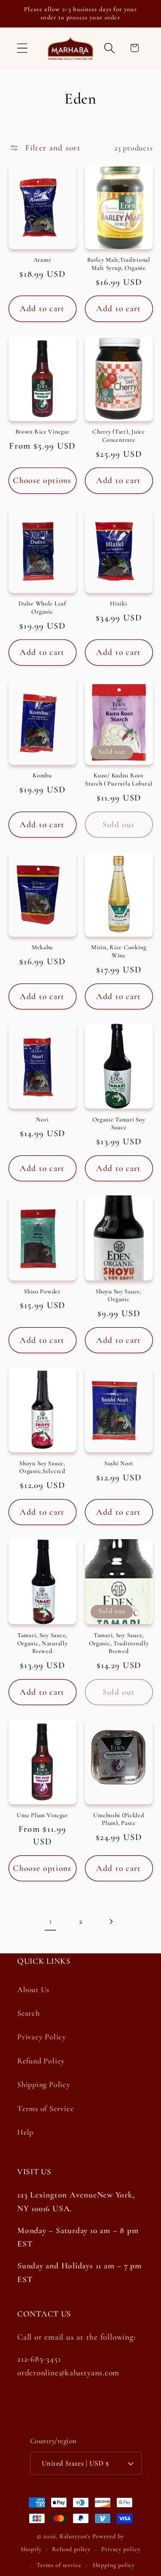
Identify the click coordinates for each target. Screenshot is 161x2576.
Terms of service (59, 2565)
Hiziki (118, 604)
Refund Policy (41, 2061)
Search (29, 2013)
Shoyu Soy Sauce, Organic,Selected (42, 1467)
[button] (22, 48)
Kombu (42, 775)
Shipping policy (114, 2565)
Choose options (42, 480)
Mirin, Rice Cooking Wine (119, 951)
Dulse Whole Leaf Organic (42, 608)
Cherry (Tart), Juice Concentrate (118, 436)
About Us (33, 1989)
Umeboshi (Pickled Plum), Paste (118, 1819)
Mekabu (42, 947)
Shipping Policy (44, 2084)
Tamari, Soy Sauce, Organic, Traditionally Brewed (119, 1643)
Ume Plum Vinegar (42, 1815)
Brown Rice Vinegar (43, 432)
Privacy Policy (42, 2037)
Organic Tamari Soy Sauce (119, 1124)
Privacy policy (121, 2549)
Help (25, 2132)
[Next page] (111, 1921)
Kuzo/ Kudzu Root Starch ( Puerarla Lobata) (119, 779)
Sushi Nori (119, 1463)
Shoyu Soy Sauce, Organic (119, 1296)
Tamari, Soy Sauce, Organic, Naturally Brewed (43, 1643)
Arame (43, 260)
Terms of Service (45, 2108)
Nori (43, 1120)
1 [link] (50, 1921)
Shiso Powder (42, 1291)
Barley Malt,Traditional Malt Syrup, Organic (119, 264)
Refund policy (71, 2549)
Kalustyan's (75, 2536)
